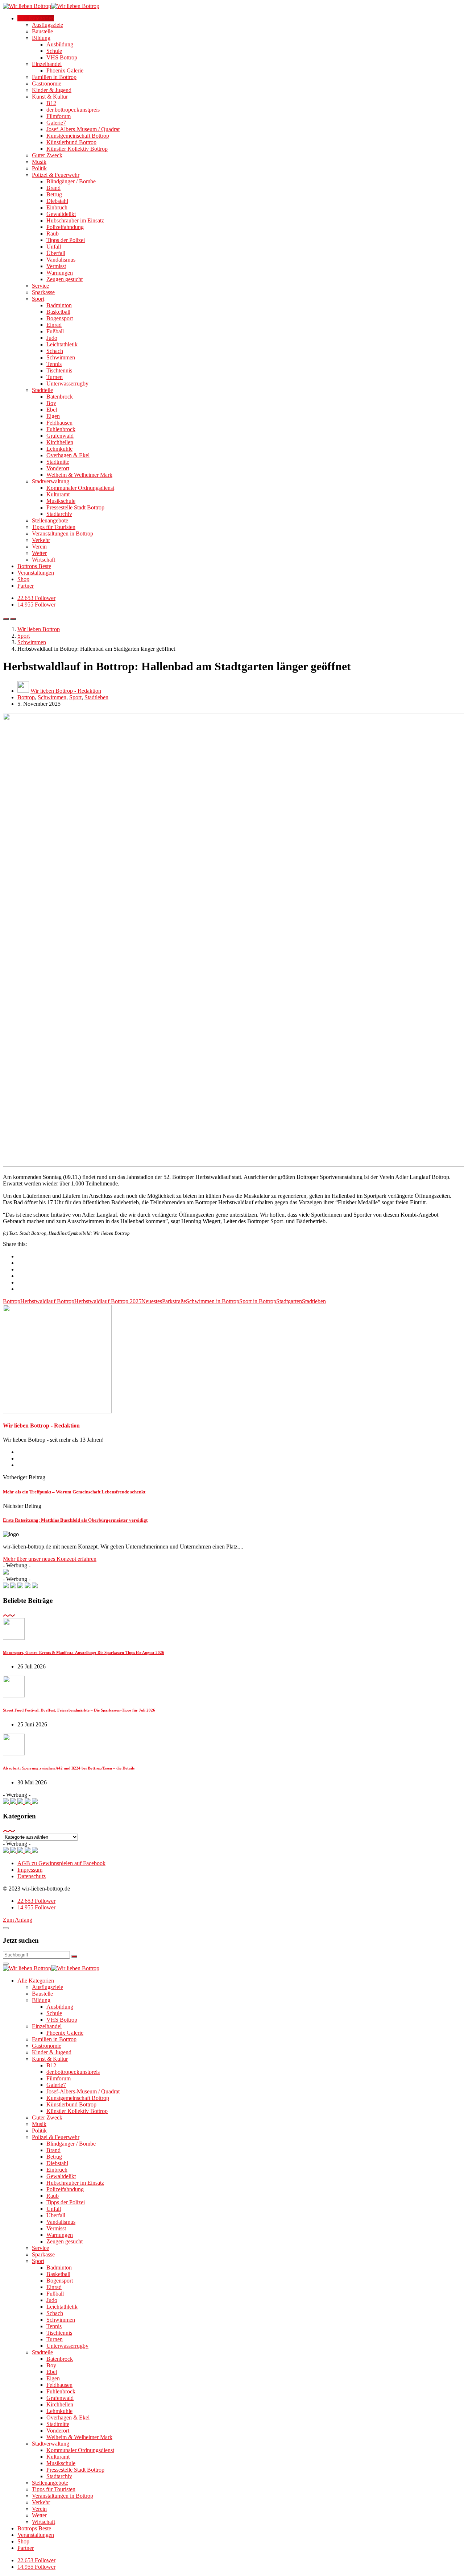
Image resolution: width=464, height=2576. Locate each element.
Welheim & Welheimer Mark (79, 475)
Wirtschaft (43, 560)
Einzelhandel (47, 64)
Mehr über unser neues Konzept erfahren (50, 1559)
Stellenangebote (50, 520)
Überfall (56, 253)
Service (40, 286)
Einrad (54, 325)
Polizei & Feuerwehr (56, 175)
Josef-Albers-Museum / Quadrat (83, 129)
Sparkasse (43, 292)
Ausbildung (60, 44)
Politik (39, 168)
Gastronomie (47, 84)
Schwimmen (61, 357)
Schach (55, 351)
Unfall (54, 247)
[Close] (6, 1928)
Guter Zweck (47, 155)
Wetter (39, 553)
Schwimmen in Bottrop (213, 1301)
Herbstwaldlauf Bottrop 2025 (108, 1301)
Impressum (30, 1870)
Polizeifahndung (65, 227)
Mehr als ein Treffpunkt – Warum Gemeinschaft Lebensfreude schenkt (74, 1492)
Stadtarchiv (59, 514)
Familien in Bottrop (54, 77)
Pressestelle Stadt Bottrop (75, 507)
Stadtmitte (58, 462)
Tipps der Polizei (66, 240)
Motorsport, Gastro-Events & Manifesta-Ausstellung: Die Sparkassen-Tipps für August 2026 (84, 1652)
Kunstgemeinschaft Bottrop (78, 136)
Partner (26, 586)
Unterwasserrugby (67, 384)
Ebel (52, 410)
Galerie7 (56, 123)
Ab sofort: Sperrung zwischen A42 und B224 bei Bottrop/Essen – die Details (69, 1768)
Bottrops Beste (34, 566)
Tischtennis (59, 370)
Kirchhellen (60, 442)
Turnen (55, 377)
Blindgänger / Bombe (71, 181)
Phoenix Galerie (65, 70)
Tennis (54, 364)
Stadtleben (96, 697)
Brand (53, 188)
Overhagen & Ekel (68, 455)
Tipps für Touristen (54, 527)
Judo (52, 338)
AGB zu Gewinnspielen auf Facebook (61, 1863)
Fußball (55, 331)
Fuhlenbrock (61, 429)
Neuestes (152, 1301)
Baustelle (42, 31)
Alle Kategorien (36, 18)
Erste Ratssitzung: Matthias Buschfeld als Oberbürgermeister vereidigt (75, 1520)
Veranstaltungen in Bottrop (63, 533)
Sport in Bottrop (258, 1301)
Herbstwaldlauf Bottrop (47, 1301)
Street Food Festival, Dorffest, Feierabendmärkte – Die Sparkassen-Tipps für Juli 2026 (79, 1710)
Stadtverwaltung (51, 481)
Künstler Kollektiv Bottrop (77, 149)
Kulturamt (58, 494)
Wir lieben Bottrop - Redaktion (66, 691)
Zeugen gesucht (65, 279)
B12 (51, 103)
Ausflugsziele (47, 25)
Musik (39, 162)
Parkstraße (174, 1301)
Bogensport (60, 318)
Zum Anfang (18, 1920)
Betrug (54, 194)
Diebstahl (57, 201)
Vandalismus (61, 260)
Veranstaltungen (36, 573)
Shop (23, 579)
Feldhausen (59, 423)
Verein (39, 547)
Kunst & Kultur (50, 97)
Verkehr (41, 540)
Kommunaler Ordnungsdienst (80, 488)
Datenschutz (32, 1876)
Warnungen (60, 273)
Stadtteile (42, 390)
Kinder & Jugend (52, 90)
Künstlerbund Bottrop (71, 142)
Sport (38, 299)
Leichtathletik (62, 344)
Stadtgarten (289, 1301)
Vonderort (58, 468)
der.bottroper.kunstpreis (73, 110)
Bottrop (26, 697)
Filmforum (59, 116)
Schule (54, 51)
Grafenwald (60, 436)
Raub (53, 234)
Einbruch (57, 207)
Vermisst (56, 266)
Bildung (41, 38)
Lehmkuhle (59, 449)
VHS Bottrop (62, 57)
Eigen (53, 416)
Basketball (58, 312)
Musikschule (61, 501)
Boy (51, 403)
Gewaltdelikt (61, 214)
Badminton (59, 305)
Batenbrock (60, 397)
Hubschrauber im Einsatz (75, 220)
